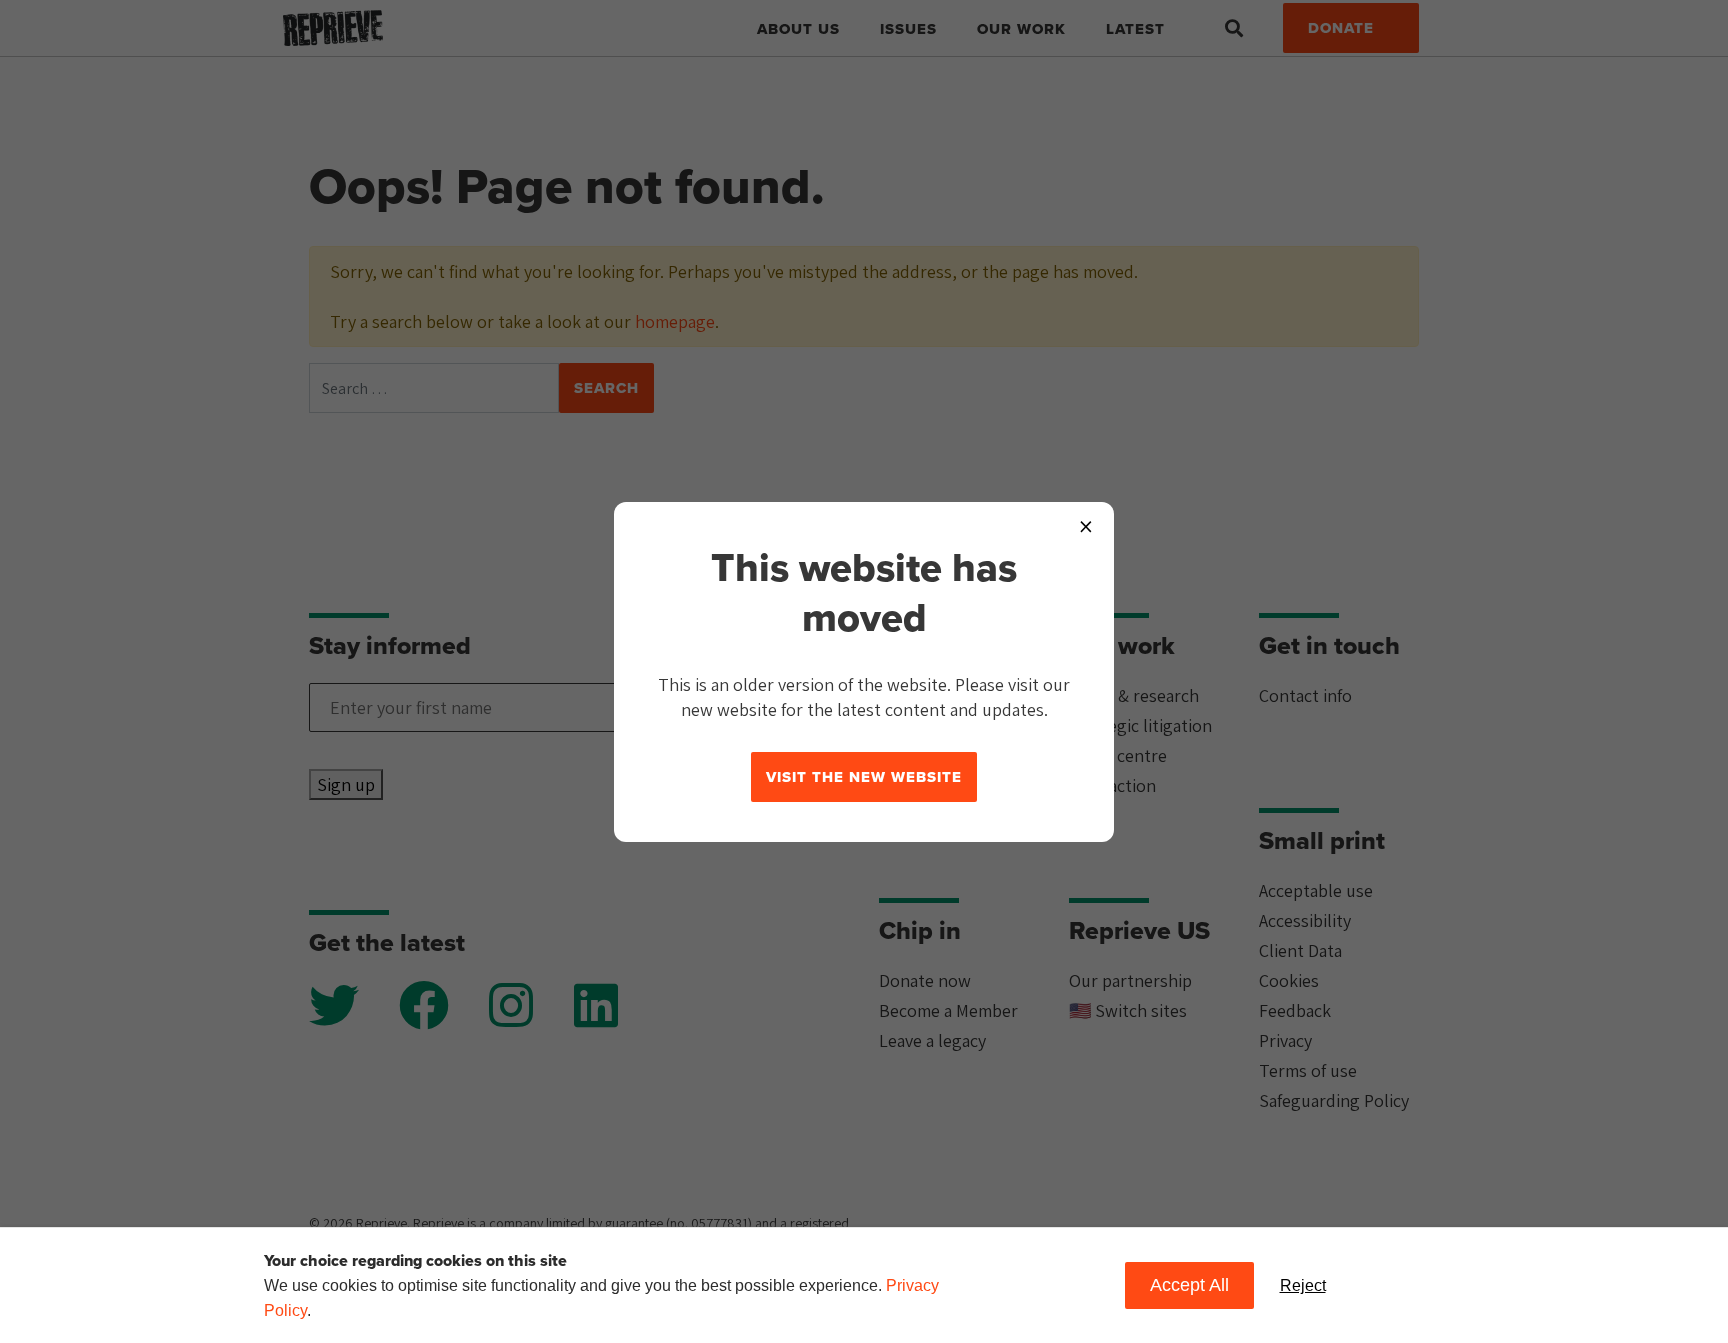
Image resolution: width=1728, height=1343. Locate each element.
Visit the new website (864, 777)
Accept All (1189, 1285)
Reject (1303, 1285)
